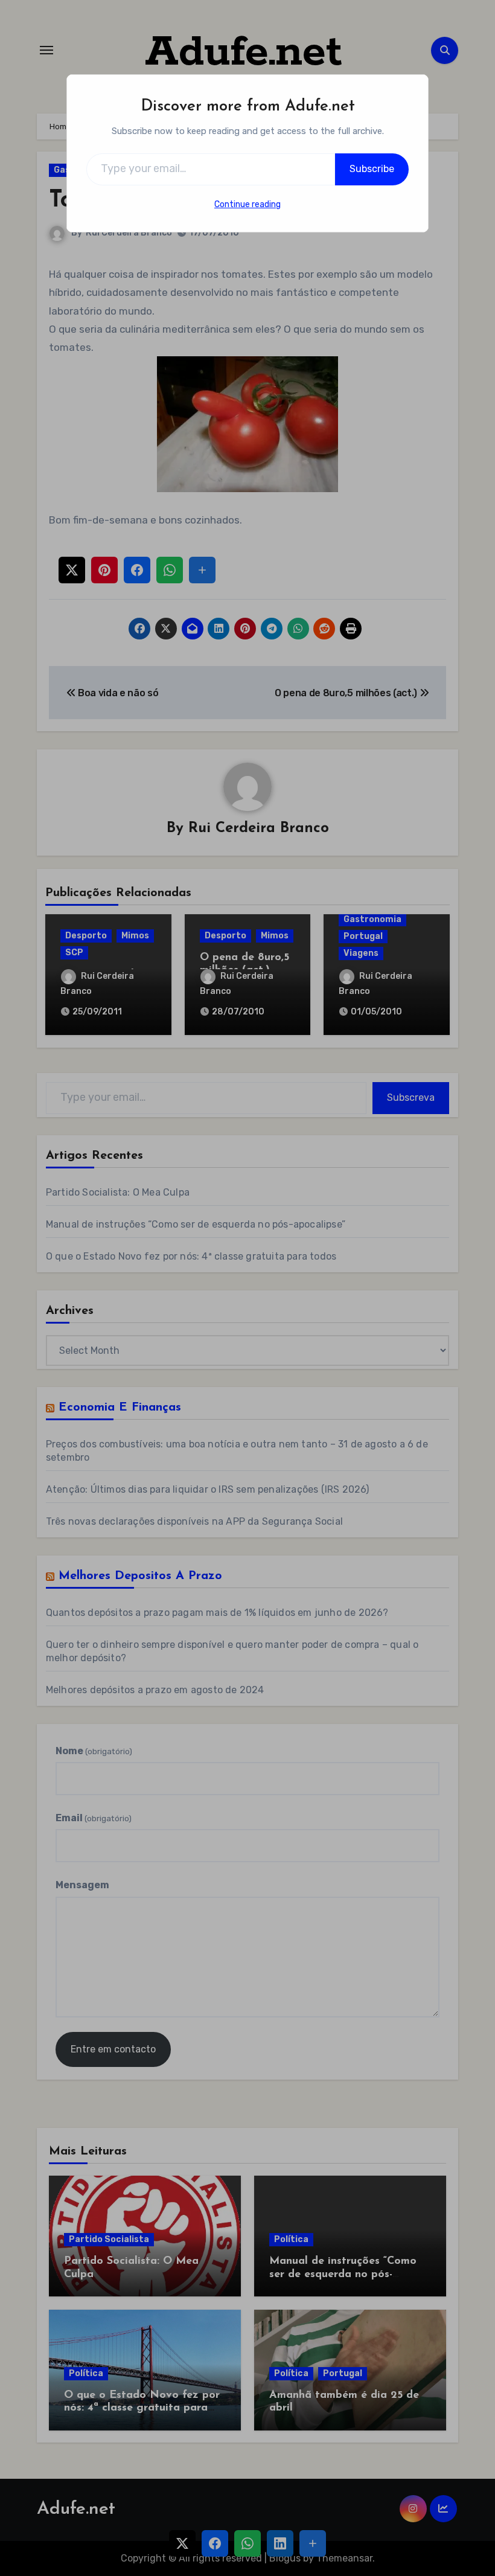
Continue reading (247, 204)
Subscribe (372, 169)
